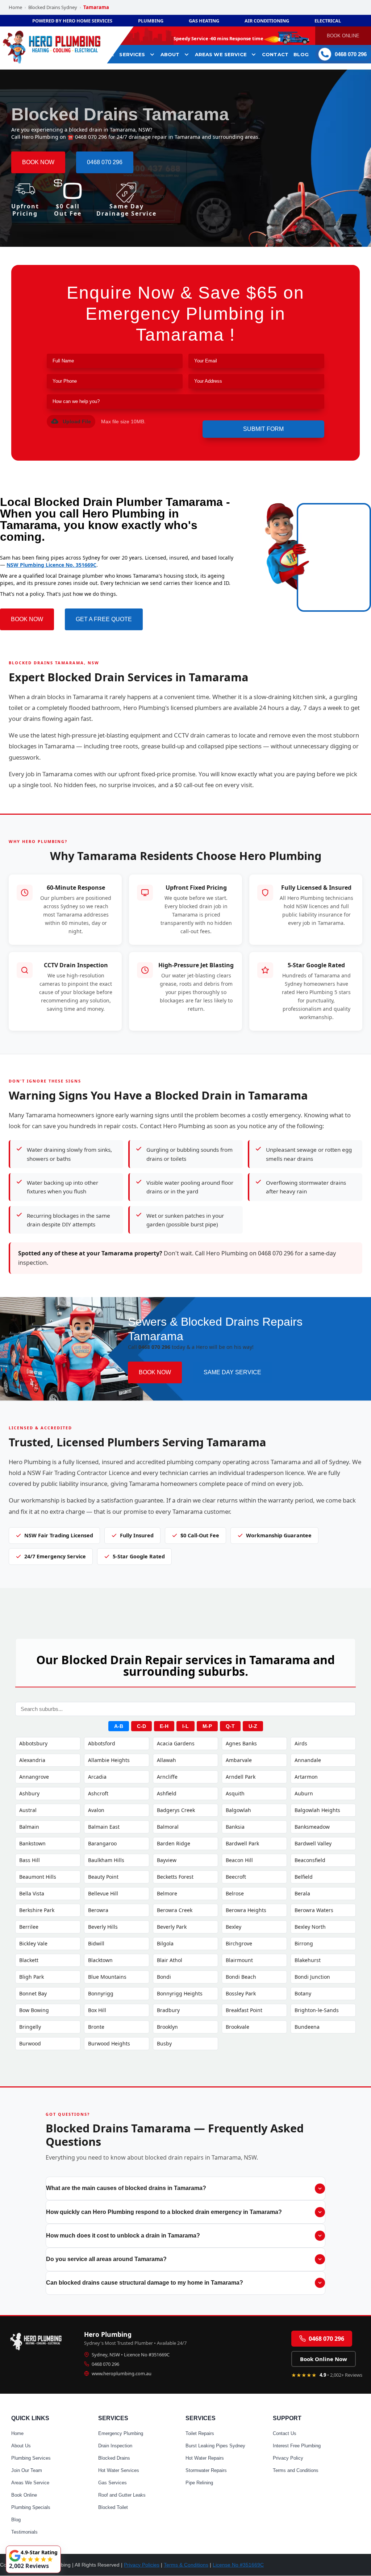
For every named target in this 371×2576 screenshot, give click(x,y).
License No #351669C (238, 2565)
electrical (328, 21)
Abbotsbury (33, 1743)
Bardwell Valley (313, 1843)
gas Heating (204, 21)
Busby (164, 2043)
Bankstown (32, 1843)
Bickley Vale (33, 1943)
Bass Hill (30, 1860)
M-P (207, 1726)
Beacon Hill (239, 1860)
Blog (16, 2520)
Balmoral (168, 1827)
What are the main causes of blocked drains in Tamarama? (126, 2188)
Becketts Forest (175, 1877)
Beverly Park (172, 1927)
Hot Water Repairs (205, 2458)
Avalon (96, 1810)
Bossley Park (241, 1993)
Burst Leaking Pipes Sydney (215, 2446)
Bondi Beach (241, 1977)
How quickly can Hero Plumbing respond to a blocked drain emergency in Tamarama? (164, 2212)
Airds (301, 1743)
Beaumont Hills (38, 1877)
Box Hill (97, 2010)
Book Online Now (324, 2359)
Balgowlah (238, 1810)
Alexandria (32, 1760)
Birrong (304, 1943)
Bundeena (307, 2027)
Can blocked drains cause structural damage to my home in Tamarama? (145, 2283)
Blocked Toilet (113, 2507)
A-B (119, 1726)
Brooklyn (167, 2027)
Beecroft (236, 1877)
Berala (302, 1893)
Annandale (308, 1760)
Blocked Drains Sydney (53, 7)
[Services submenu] (152, 54)
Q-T (230, 1726)
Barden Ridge (174, 1843)
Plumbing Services (31, 2458)
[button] (71, 421)
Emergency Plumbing (121, 2433)
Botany (303, 1993)
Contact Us (285, 2433)
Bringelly (30, 2027)
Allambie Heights (109, 1760)
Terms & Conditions (186, 2565)
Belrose (235, 1893)
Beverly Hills (103, 1927)
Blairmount (239, 1960)
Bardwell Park (242, 1843)
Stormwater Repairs (206, 2470)
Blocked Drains (114, 2458)
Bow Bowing (34, 2010)
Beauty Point (103, 1877)
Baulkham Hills (106, 1860)
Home (15, 7)
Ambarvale (239, 1760)
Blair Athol (170, 1960)
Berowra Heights (246, 1910)
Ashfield (167, 1793)
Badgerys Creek (176, 1810)
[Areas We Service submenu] (254, 54)
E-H (164, 1726)
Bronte (96, 2027)
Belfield (304, 1877)
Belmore (167, 1893)
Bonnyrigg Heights (180, 1993)
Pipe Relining (199, 2483)
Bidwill (96, 1943)
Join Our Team (27, 2470)
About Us (21, 2446)
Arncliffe (167, 1777)
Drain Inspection (115, 2446)
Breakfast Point (244, 2010)
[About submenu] (187, 54)
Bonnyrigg (101, 1993)
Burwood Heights (109, 2043)
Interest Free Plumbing (297, 2446)
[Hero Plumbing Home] (38, 2340)
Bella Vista (32, 1893)
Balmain (29, 1827)
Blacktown (100, 1960)
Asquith (235, 1793)
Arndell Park (241, 1777)
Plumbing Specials (31, 2507)
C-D (141, 1726)
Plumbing (151, 21)
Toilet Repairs (200, 2433)
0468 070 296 (105, 2364)
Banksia (235, 1827)
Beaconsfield (310, 1860)
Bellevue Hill (103, 1893)
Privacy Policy (288, 2458)
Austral (28, 1810)
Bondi (164, 1977)
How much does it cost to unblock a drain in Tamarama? (123, 2236)
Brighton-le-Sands (317, 2010)
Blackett (29, 1960)
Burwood (30, 2043)
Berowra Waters (314, 1910)
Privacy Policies (142, 2565)
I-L (185, 1726)
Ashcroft (98, 1793)
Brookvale (237, 2027)
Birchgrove (239, 1943)
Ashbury (29, 1793)
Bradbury (168, 2010)
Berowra (98, 1910)
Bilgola (165, 1943)
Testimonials (24, 2532)
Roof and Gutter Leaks (122, 2495)
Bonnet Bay (33, 1993)
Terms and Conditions (296, 2470)
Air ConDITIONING (267, 21)
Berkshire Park (37, 1910)
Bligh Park (32, 1977)
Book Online (24, 2495)
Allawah (166, 1760)
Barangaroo (102, 1843)
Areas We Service (30, 2483)
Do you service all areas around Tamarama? (106, 2259)
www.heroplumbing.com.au (122, 2373)
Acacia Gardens (176, 1743)
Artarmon (306, 1777)
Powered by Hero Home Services (72, 21)
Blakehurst (308, 1960)
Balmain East (104, 1827)
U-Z (253, 1726)
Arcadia (97, 1777)
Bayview (167, 1860)
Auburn (304, 1793)
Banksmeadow (312, 1827)
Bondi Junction (312, 1977)
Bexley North (310, 1927)
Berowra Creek (175, 1910)
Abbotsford (102, 1743)
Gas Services (112, 2483)
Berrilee (29, 1927)
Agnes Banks (241, 1743)
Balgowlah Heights (317, 1810)
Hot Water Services (119, 2470)
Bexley (234, 1927)
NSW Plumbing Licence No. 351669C (51, 565)
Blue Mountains (107, 1977)
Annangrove (34, 1777)
